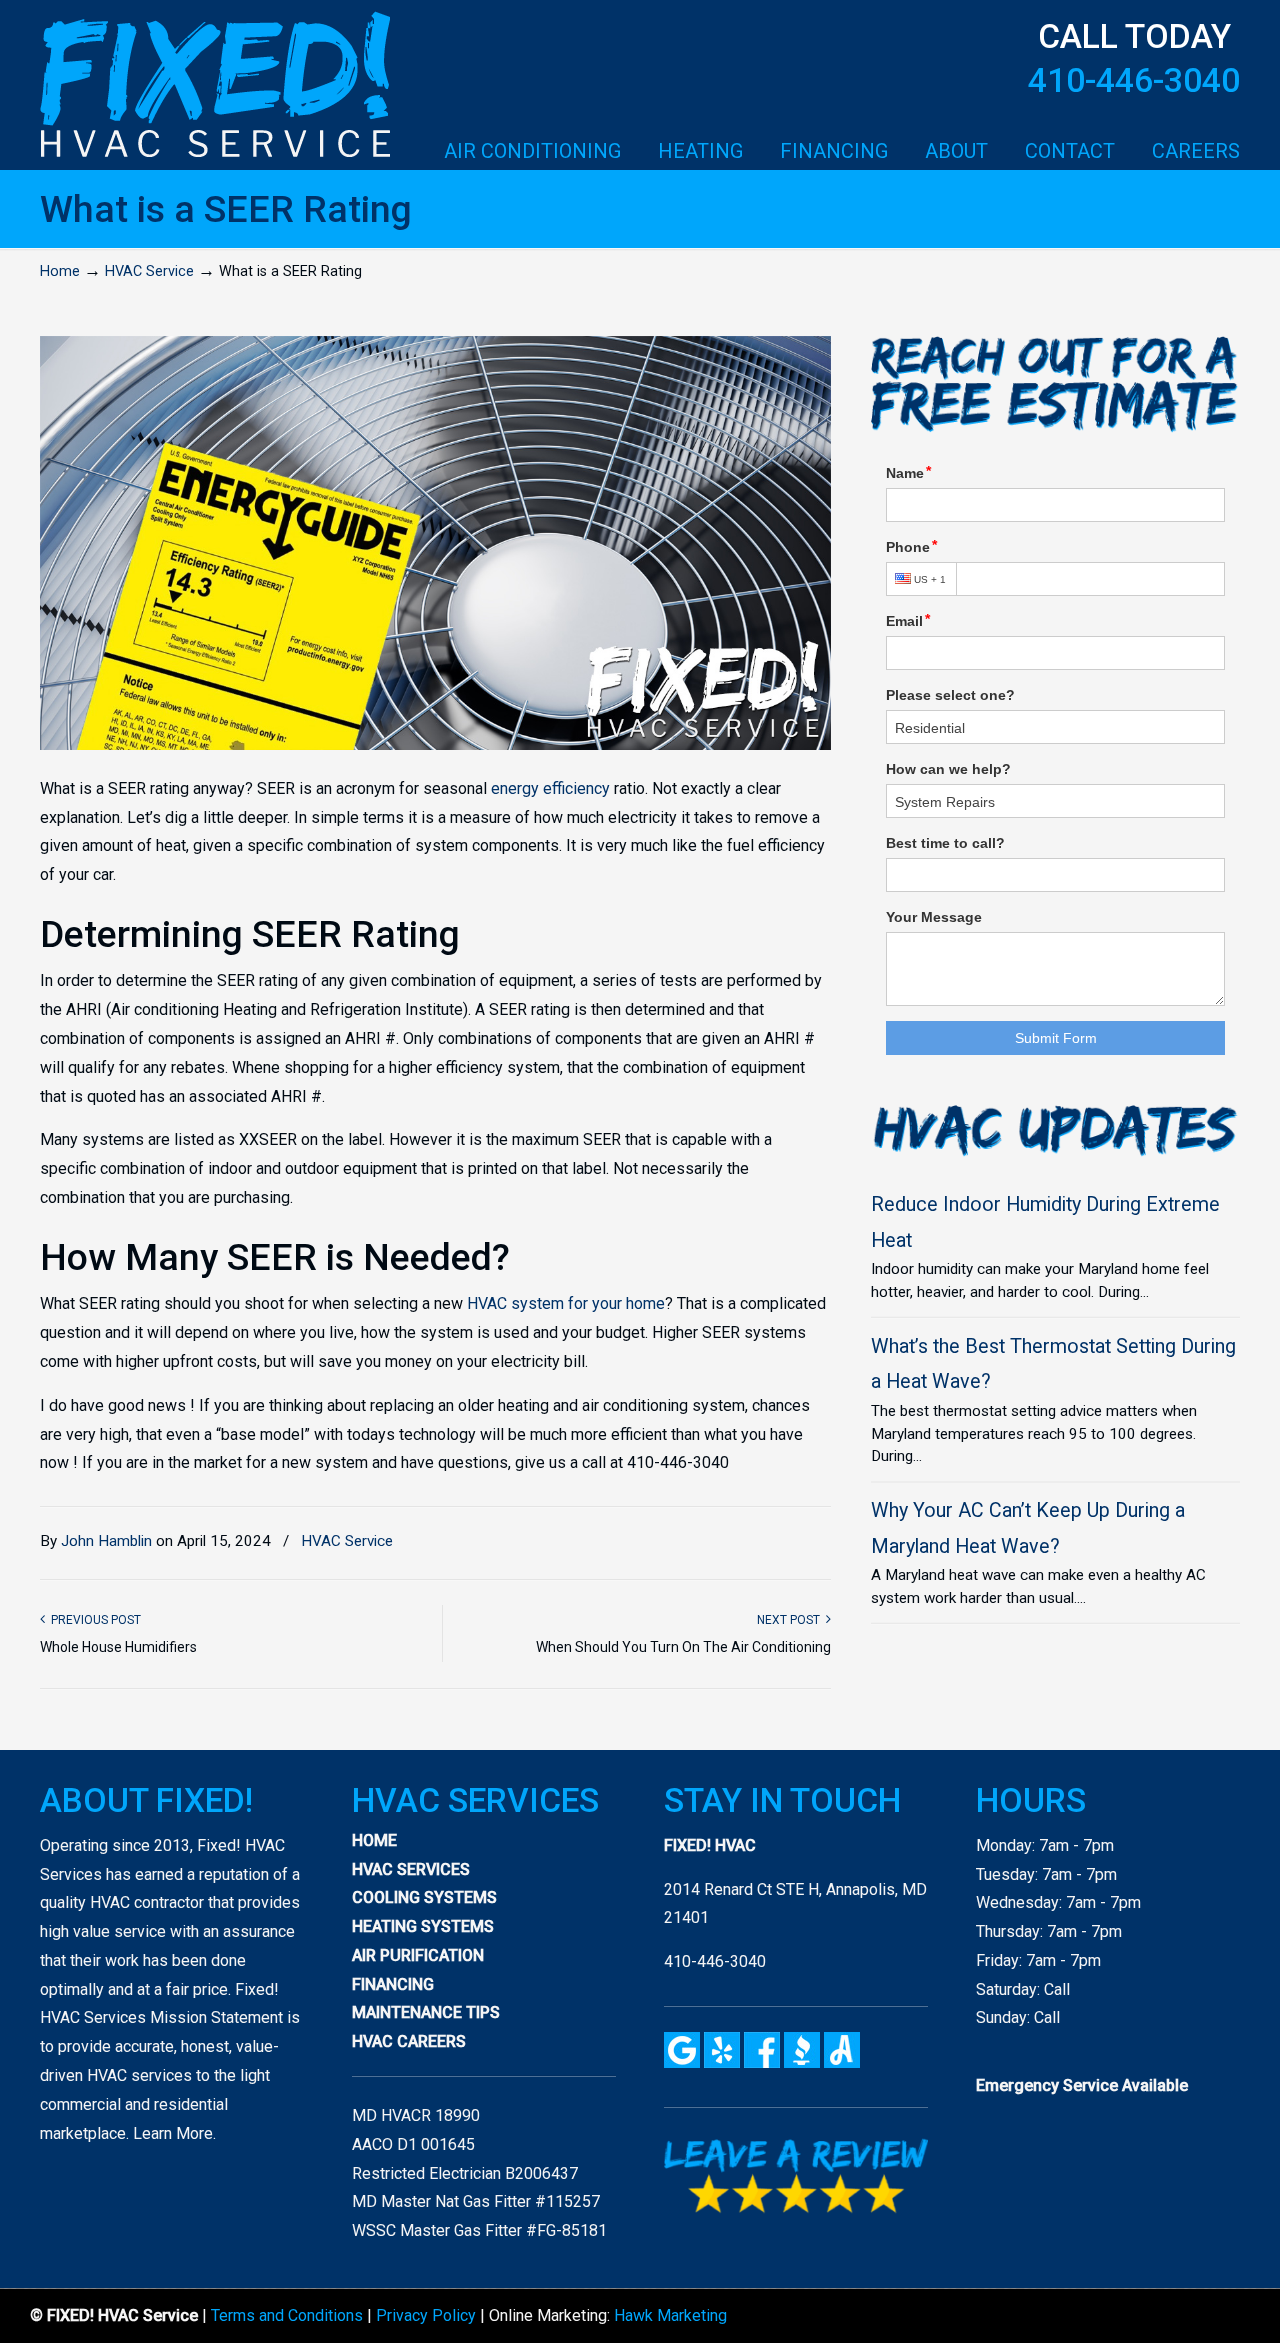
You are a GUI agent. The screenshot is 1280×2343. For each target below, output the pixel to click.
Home (60, 271)
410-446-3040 (1134, 80)
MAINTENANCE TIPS (426, 2012)
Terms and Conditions (287, 2315)
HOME (374, 1840)
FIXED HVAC (215, 86)
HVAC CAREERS (409, 2041)
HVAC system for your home (566, 1303)
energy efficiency (550, 788)
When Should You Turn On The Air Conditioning (683, 1647)
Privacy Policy (426, 2315)
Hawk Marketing (670, 2315)
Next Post (791, 1620)
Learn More (173, 2133)
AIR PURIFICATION (418, 1955)
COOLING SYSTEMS (424, 1897)
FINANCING (393, 1984)
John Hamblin (106, 1541)
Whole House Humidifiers (118, 1647)
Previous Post (93, 1620)
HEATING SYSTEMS (423, 1926)
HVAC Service (149, 271)
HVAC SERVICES (411, 1869)
